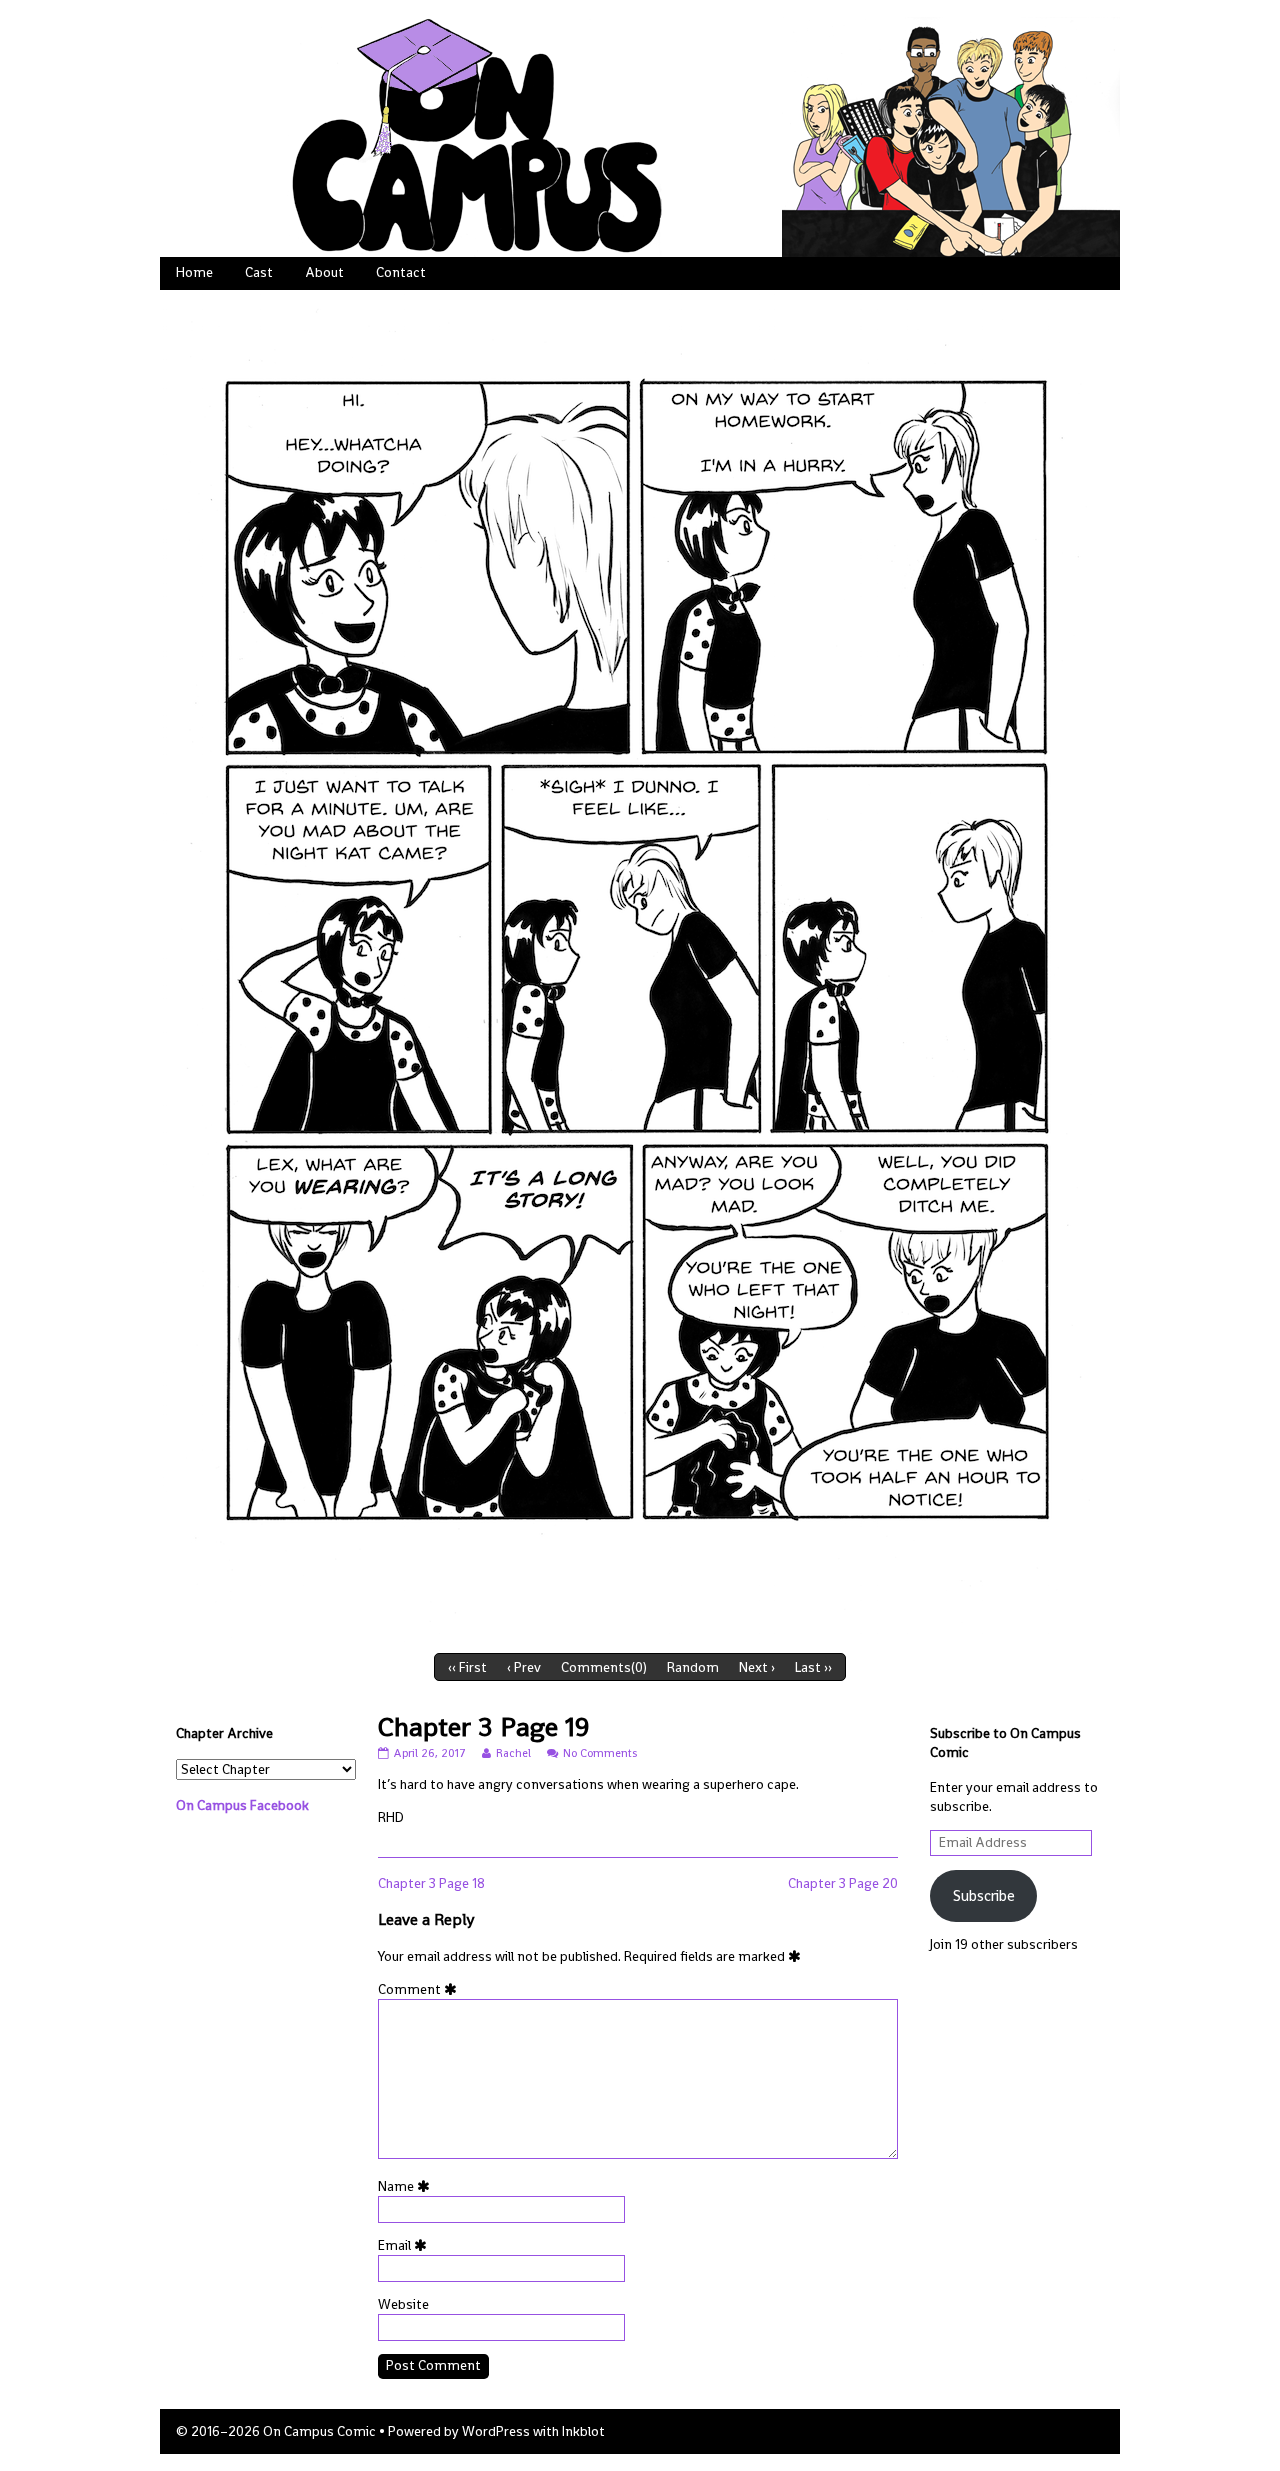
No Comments (600, 1753)
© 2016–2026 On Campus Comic (276, 2431)
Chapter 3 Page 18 (431, 1883)
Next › (757, 1667)
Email (406, 2245)
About (324, 272)
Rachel (513, 1753)
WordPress (496, 2431)
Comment (421, 1989)
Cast (259, 272)
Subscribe (984, 1895)
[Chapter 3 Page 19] (640, 966)
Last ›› (813, 1667)
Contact (401, 272)
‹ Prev (524, 1667)
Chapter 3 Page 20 (843, 1883)
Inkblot (583, 2431)
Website (403, 2304)
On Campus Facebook (242, 1805)
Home (194, 272)
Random (693, 1667)
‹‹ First (467, 1667)
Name (407, 2186)
